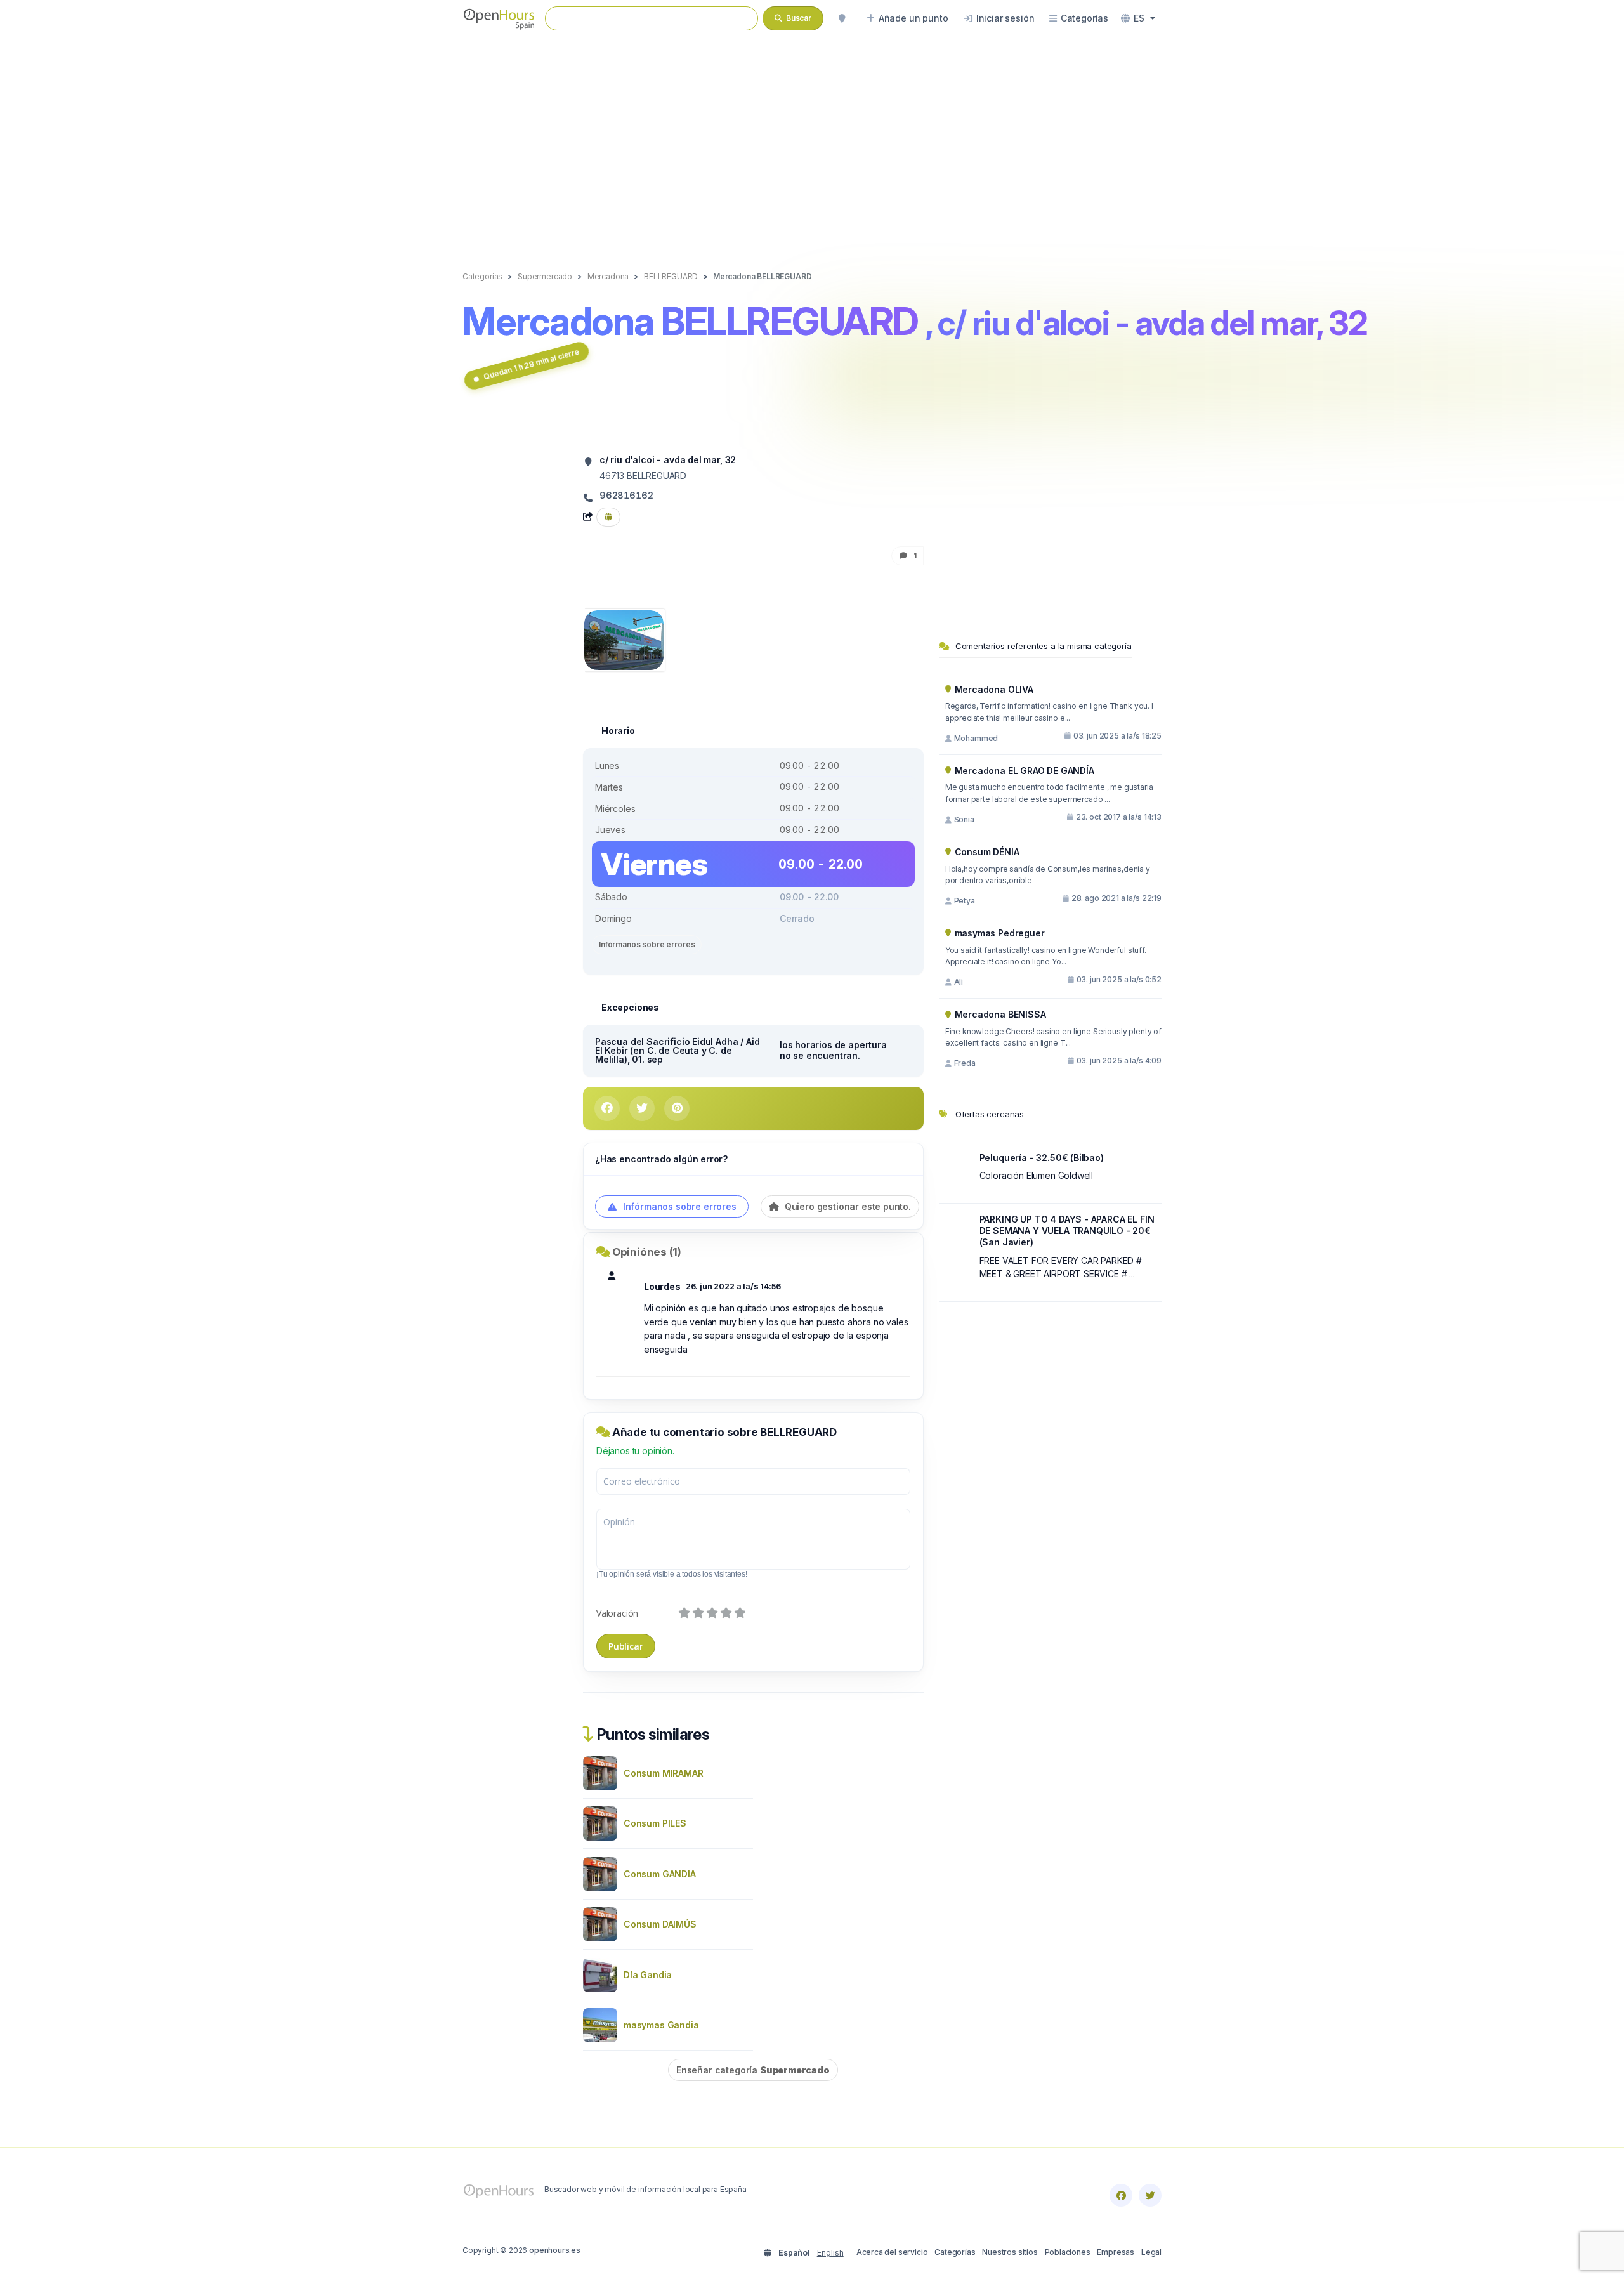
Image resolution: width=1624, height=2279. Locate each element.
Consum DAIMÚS (660, 1924)
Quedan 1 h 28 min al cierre (531, 364)
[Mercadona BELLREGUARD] (624, 639)
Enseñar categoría (753, 2070)
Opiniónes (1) (647, 1252)
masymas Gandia (661, 2025)
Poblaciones (1068, 2252)
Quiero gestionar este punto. (847, 1206)
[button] (1138, 18)
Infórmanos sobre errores (647, 944)
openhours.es (555, 2250)
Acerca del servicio (892, 2252)
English (830, 2253)
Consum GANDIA (660, 1874)
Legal (1151, 2252)
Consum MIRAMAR (664, 1773)
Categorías (955, 2252)
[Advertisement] (812, 141)
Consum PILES (655, 1823)
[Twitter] (1150, 2195)
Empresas (1116, 2252)
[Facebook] (1121, 2195)
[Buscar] (842, 18)
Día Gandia (648, 1975)
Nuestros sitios (1010, 2252)
